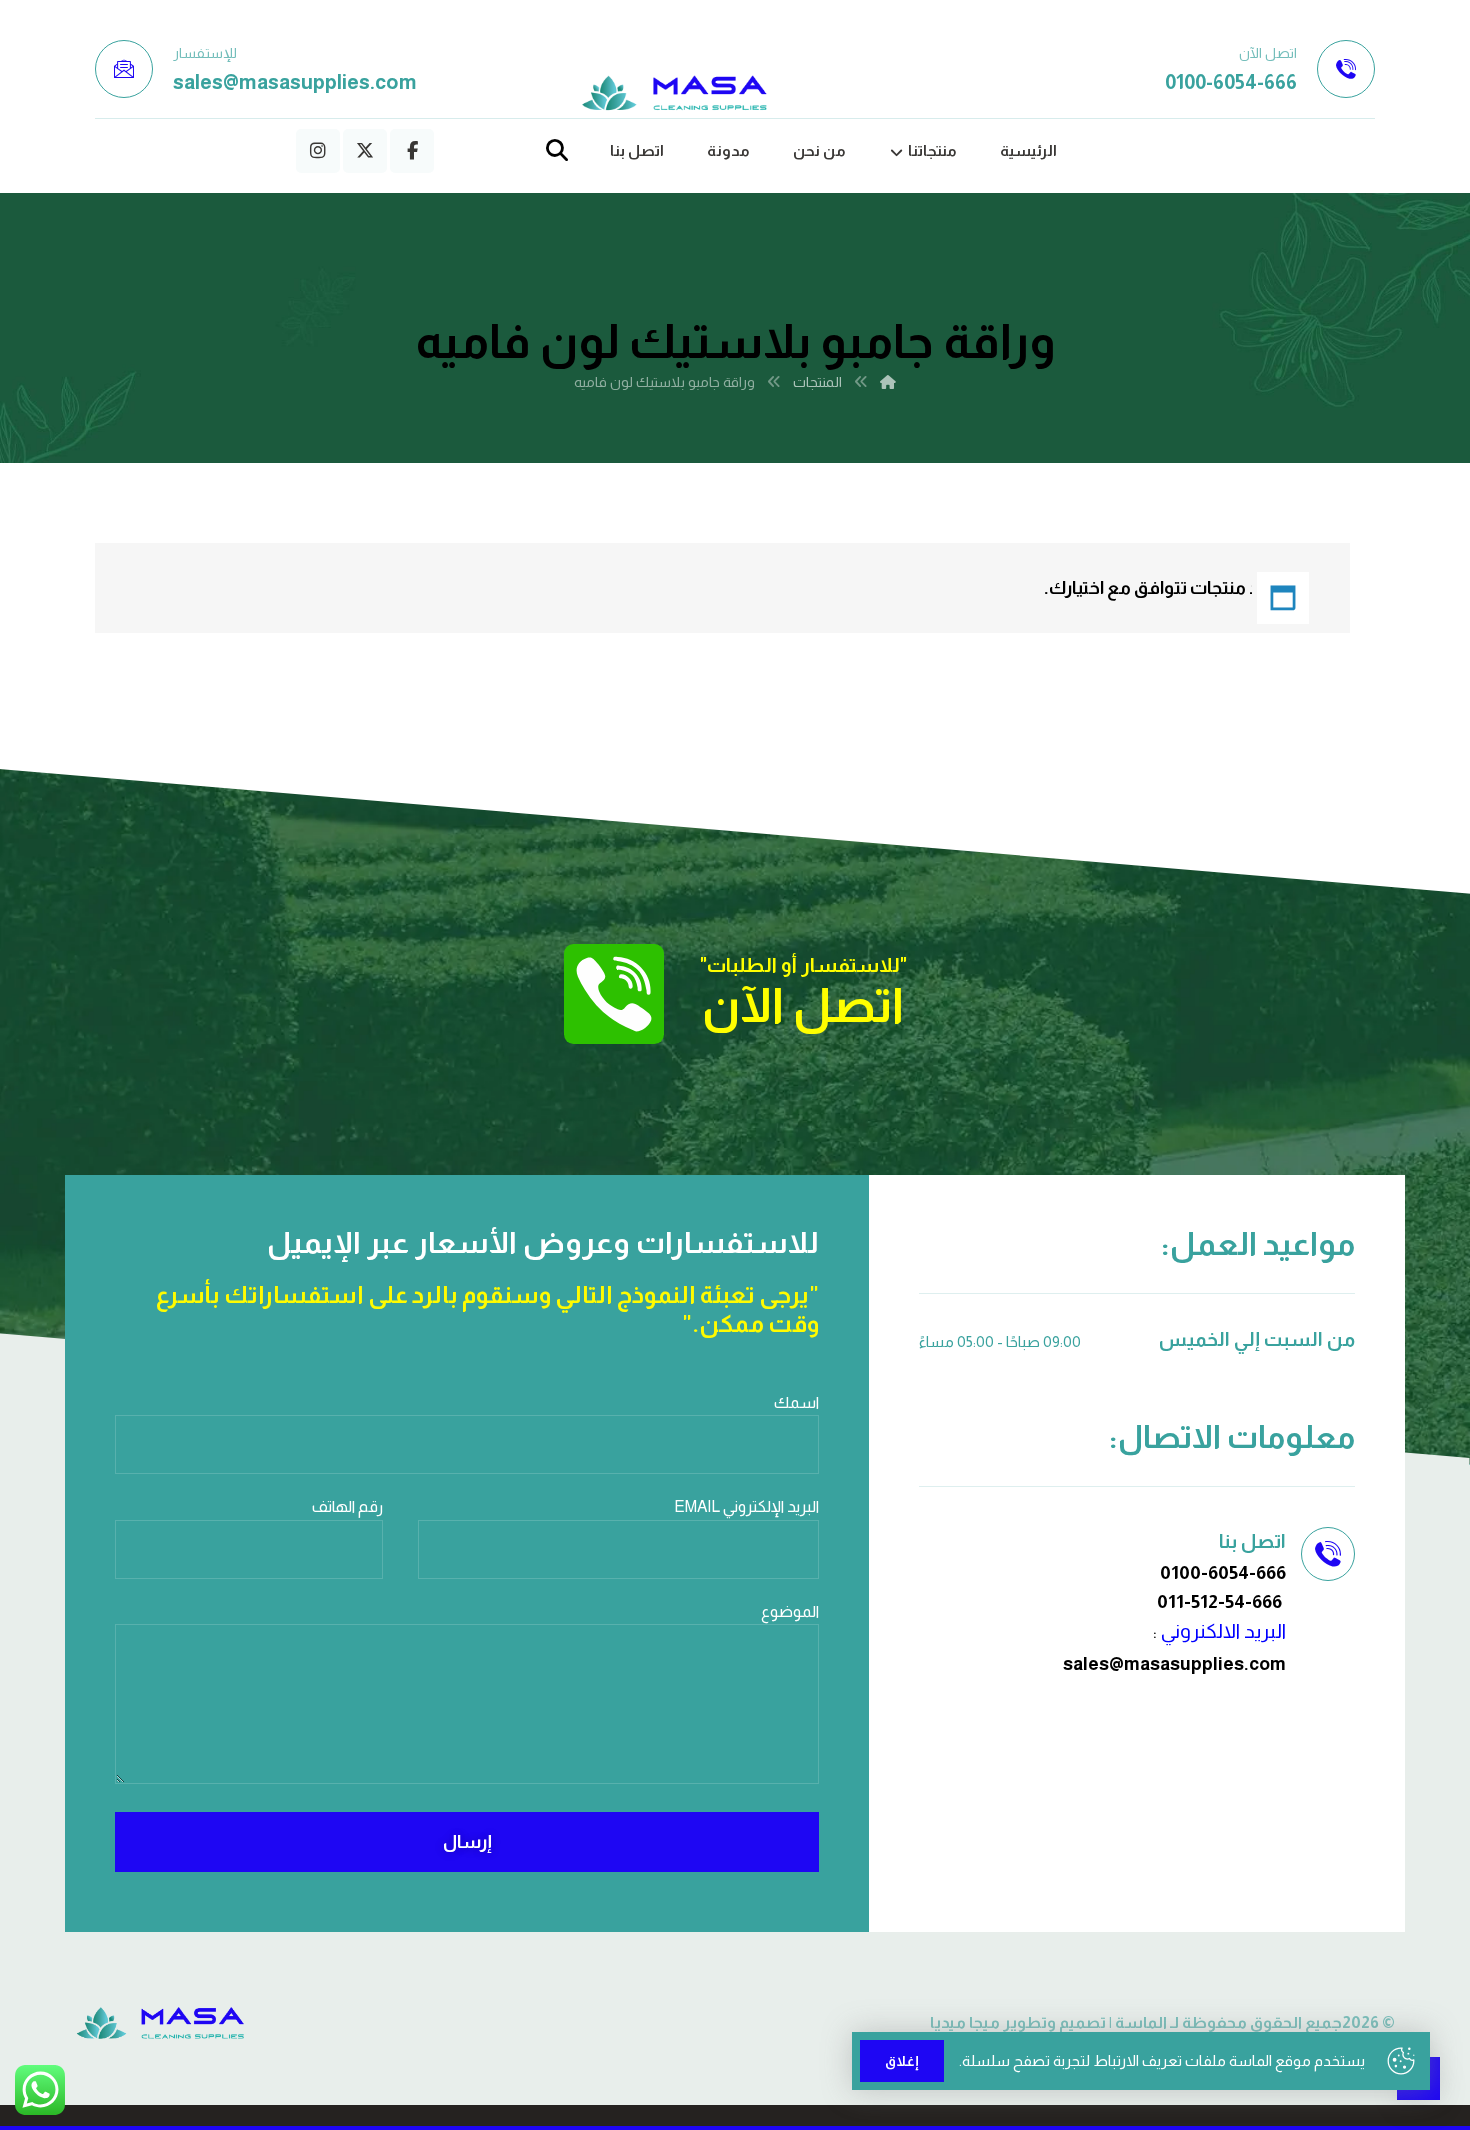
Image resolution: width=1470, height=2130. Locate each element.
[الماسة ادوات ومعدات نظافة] (675, 93)
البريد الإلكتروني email (746, 1506)
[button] (412, 151)
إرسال (467, 1842)
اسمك (796, 1402)
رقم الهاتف (347, 1506)
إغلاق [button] (902, 2061)
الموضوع (790, 1611)
